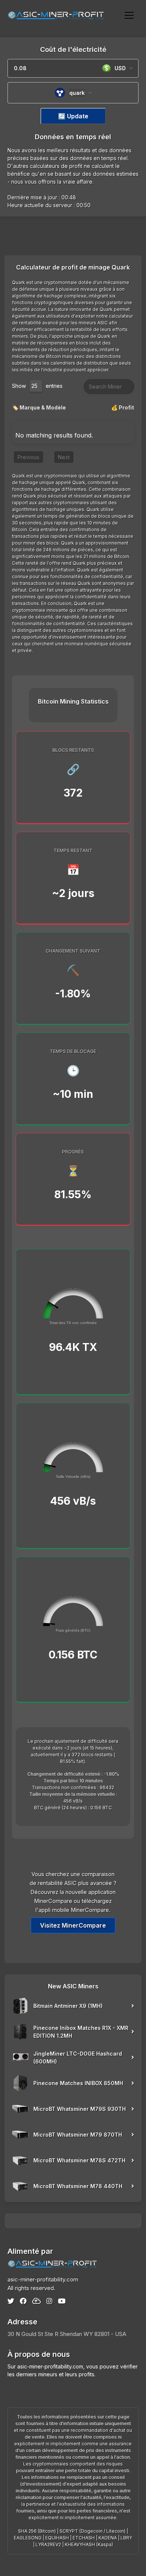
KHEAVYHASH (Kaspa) (89, 2544)
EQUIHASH (57, 2538)
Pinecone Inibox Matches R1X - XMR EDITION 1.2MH (81, 2032)
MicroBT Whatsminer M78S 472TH (79, 2160)
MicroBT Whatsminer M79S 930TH (80, 2109)
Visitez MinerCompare (73, 1925)
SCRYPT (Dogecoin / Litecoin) (92, 2531)
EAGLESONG (28, 2538)
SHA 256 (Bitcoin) (37, 2531)
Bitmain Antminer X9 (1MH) (68, 2006)
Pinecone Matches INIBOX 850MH (78, 2083)
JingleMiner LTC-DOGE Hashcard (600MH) (78, 2058)
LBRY (126, 2538)
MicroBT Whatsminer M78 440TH (78, 2186)
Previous (28, 457)
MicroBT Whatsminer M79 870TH (78, 2135)
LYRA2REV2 (48, 2544)
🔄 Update (73, 116)
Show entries (37, 386)
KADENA (108, 2538)
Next (64, 457)
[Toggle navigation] (129, 15)
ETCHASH (84, 2538)
